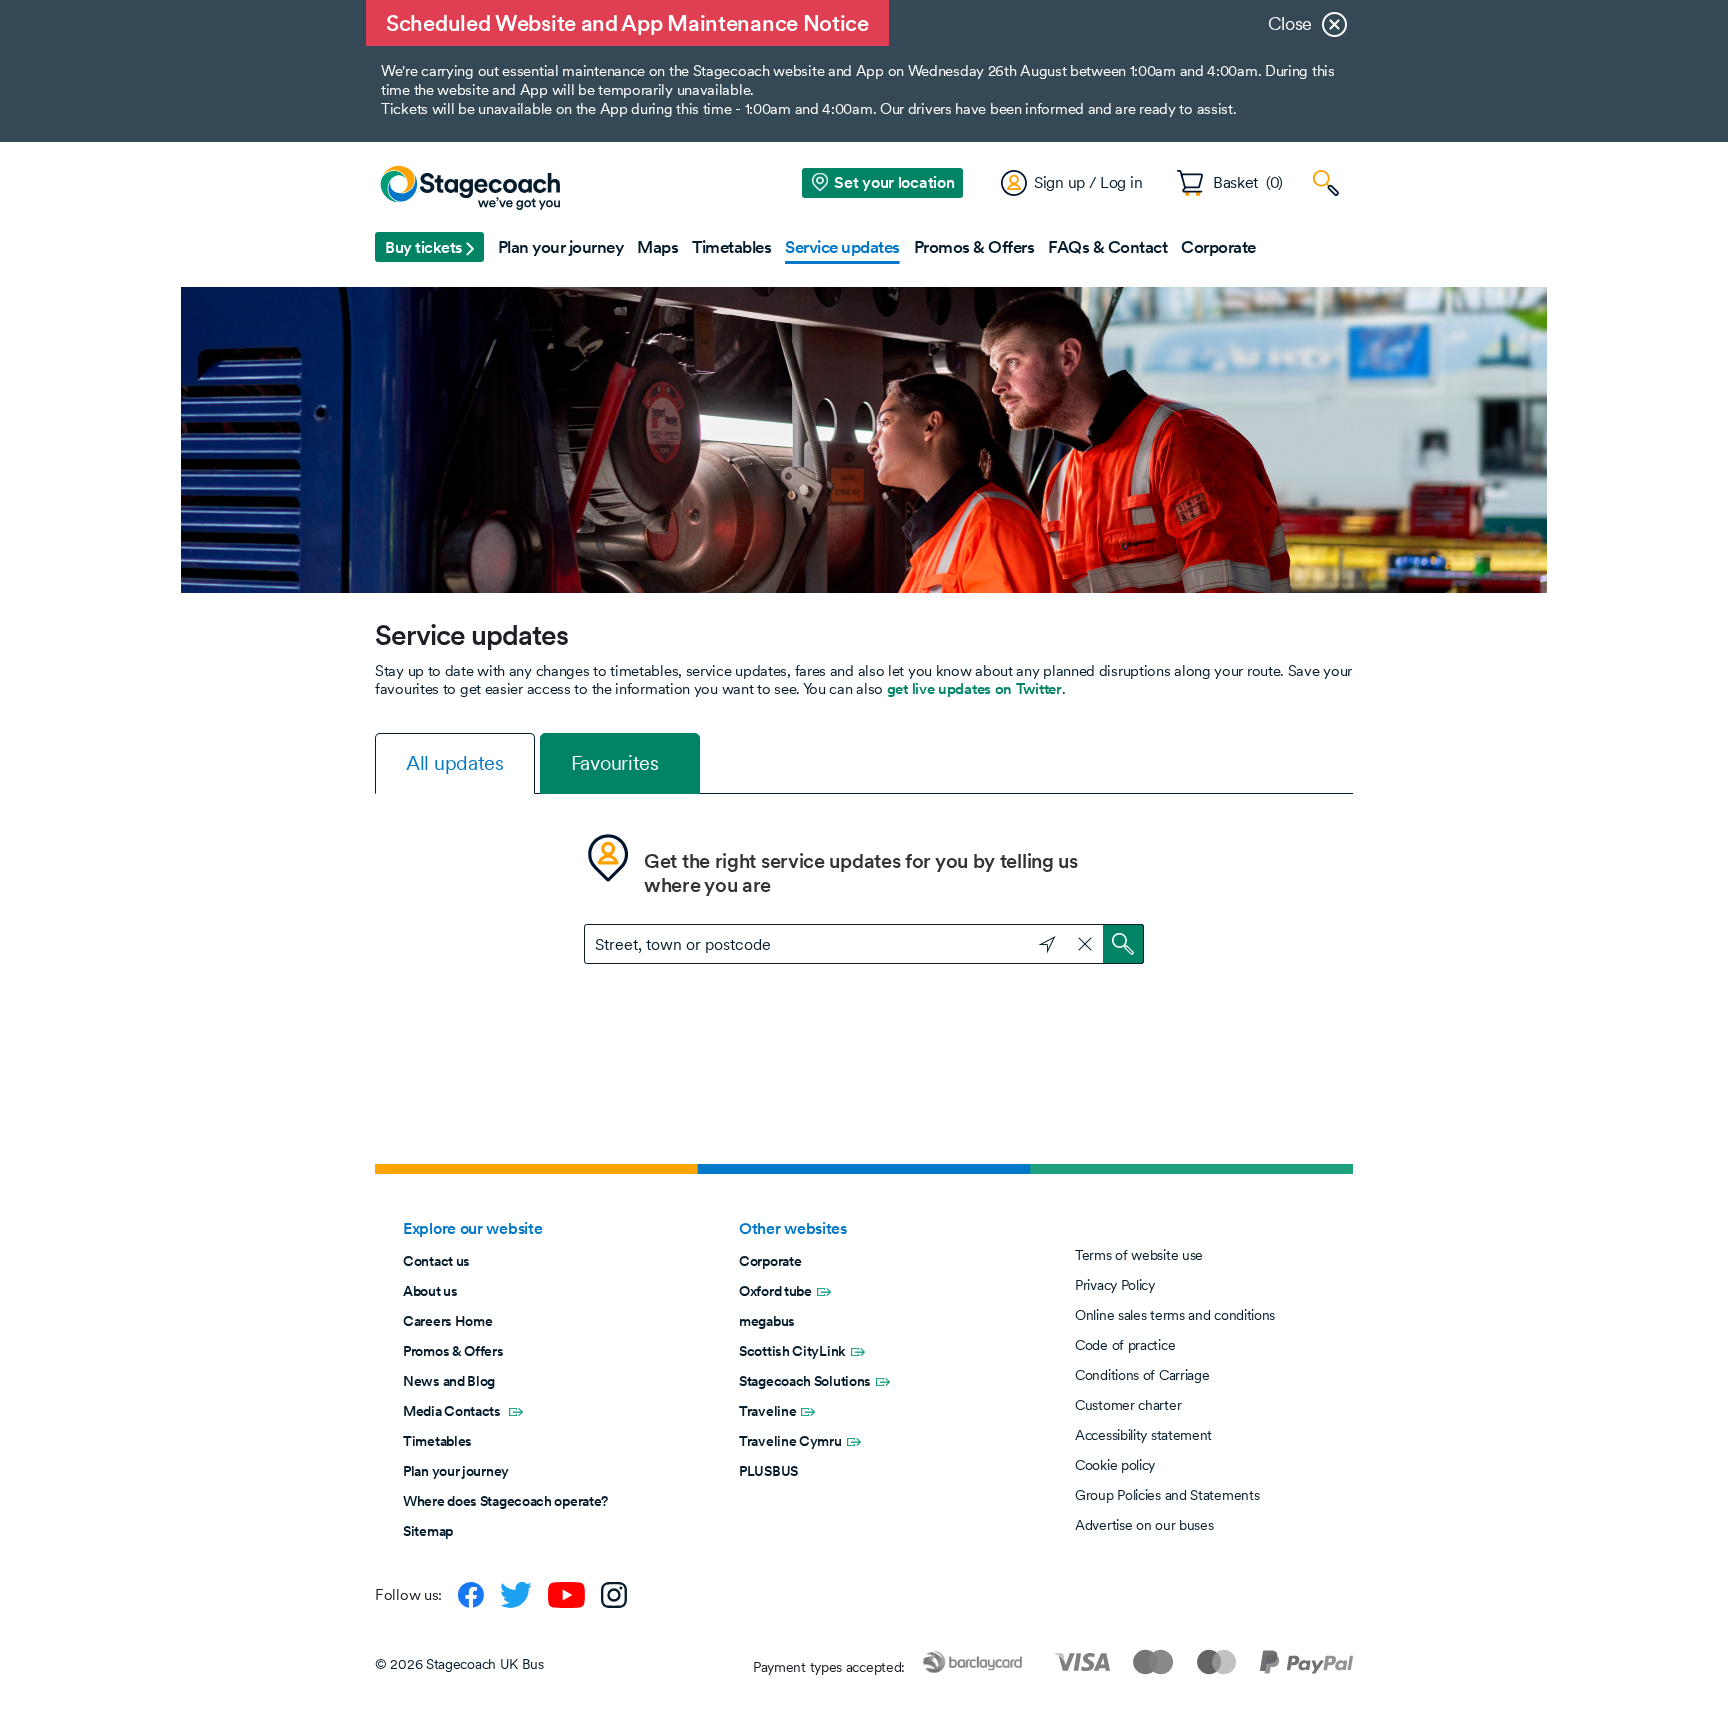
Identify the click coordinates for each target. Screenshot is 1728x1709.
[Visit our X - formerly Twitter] (516, 1595)
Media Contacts (453, 1411)
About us (430, 1291)
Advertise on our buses (1144, 1525)
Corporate (770, 1261)
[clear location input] (1085, 944)
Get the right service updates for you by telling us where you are (861, 873)
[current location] (1038, 942)
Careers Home (447, 1321)
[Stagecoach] (470, 189)
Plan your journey (456, 1471)
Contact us (436, 1261)
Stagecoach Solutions (805, 1381)
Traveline (767, 1411)
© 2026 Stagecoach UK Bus (459, 1664)
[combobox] (864, 944)
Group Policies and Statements (1167, 1495)
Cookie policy (1115, 1465)
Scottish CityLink (792, 1351)
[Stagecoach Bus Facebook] (471, 1595)
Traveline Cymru (790, 1441)
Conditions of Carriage (1142, 1375)
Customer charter (1128, 1405)
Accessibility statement (1143, 1435)
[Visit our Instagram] (614, 1595)
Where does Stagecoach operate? (505, 1501)
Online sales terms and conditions (1175, 1315)
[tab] (455, 763)
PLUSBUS (768, 1471)
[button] (429, 247)
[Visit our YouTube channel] (566, 1595)
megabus (767, 1321)
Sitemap (428, 1531)
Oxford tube (775, 1291)
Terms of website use (1139, 1255)
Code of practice (1125, 1345)
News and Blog (449, 1381)
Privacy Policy (1115, 1285)
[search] (1123, 944)
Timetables (437, 1441)
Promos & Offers (453, 1351)
